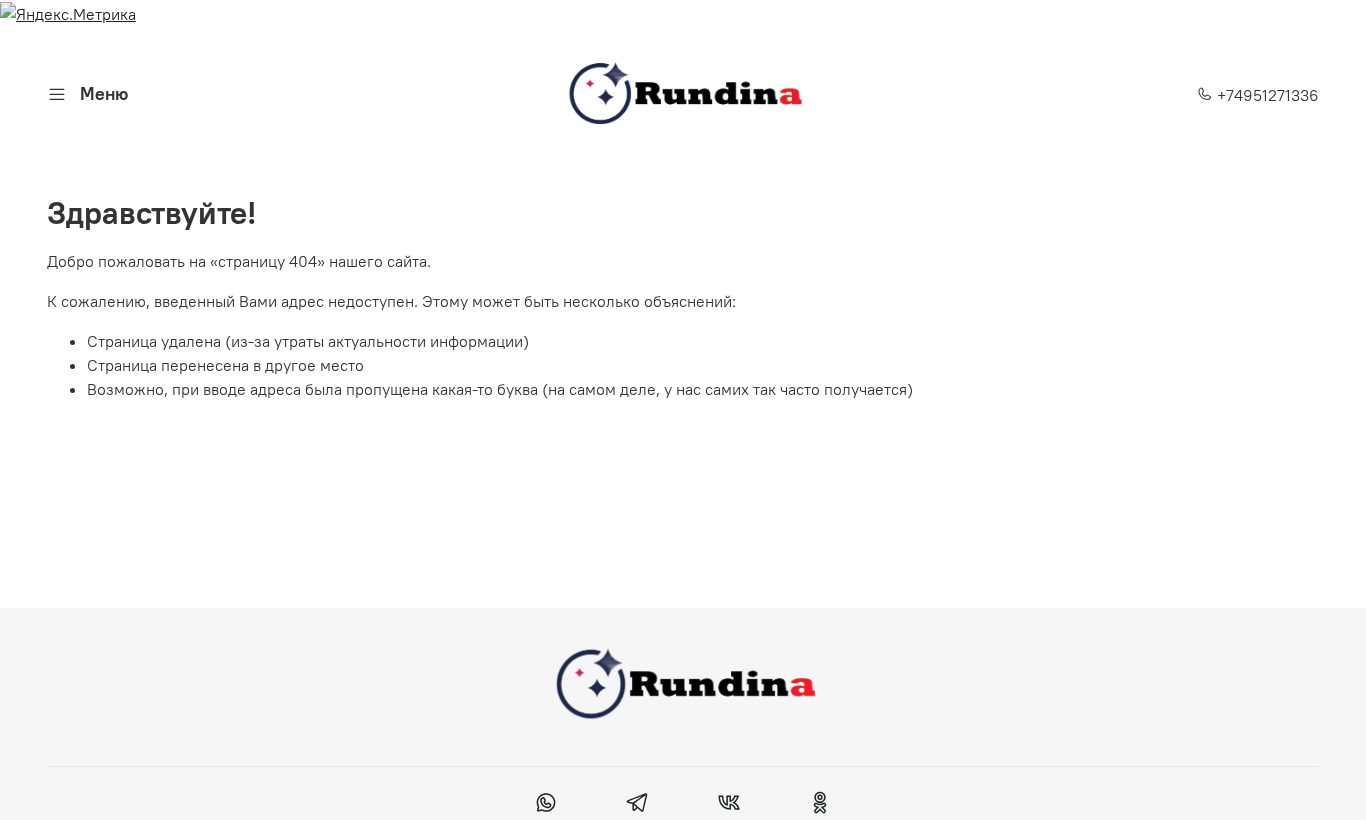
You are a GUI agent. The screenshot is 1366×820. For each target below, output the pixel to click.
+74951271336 (1266, 95)
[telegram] (637, 805)
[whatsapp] (546, 805)
